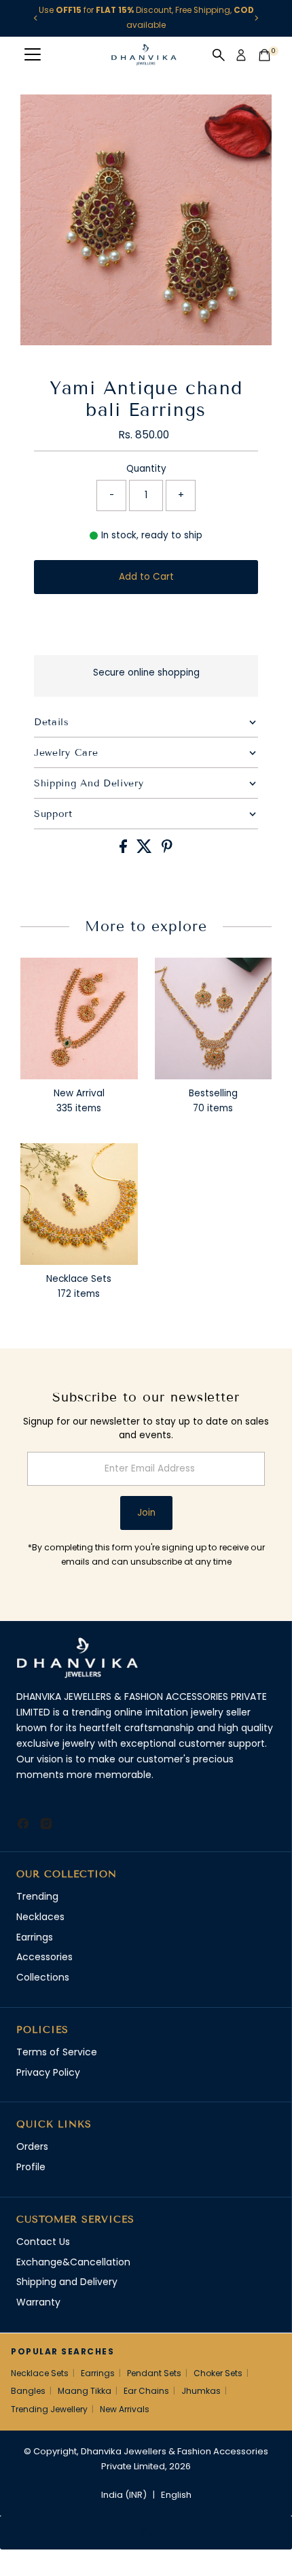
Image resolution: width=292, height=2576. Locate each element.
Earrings (35, 1937)
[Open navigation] (33, 55)
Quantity (146, 469)
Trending (37, 1896)
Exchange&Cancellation (73, 2262)
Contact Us (43, 2242)
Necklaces (40, 1917)
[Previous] (36, 18)
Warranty (38, 2302)
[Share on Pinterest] (167, 850)
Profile (31, 2167)
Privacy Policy (48, 2072)
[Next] (256, 18)
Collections (43, 1977)
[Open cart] (264, 55)
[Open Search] (219, 55)
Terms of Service (57, 2052)
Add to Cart (146, 577)
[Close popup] (270, 2371)
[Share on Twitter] (146, 850)
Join (146, 1513)
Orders (32, 2146)
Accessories (44, 1957)
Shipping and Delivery (67, 2282)
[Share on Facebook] (125, 850)
